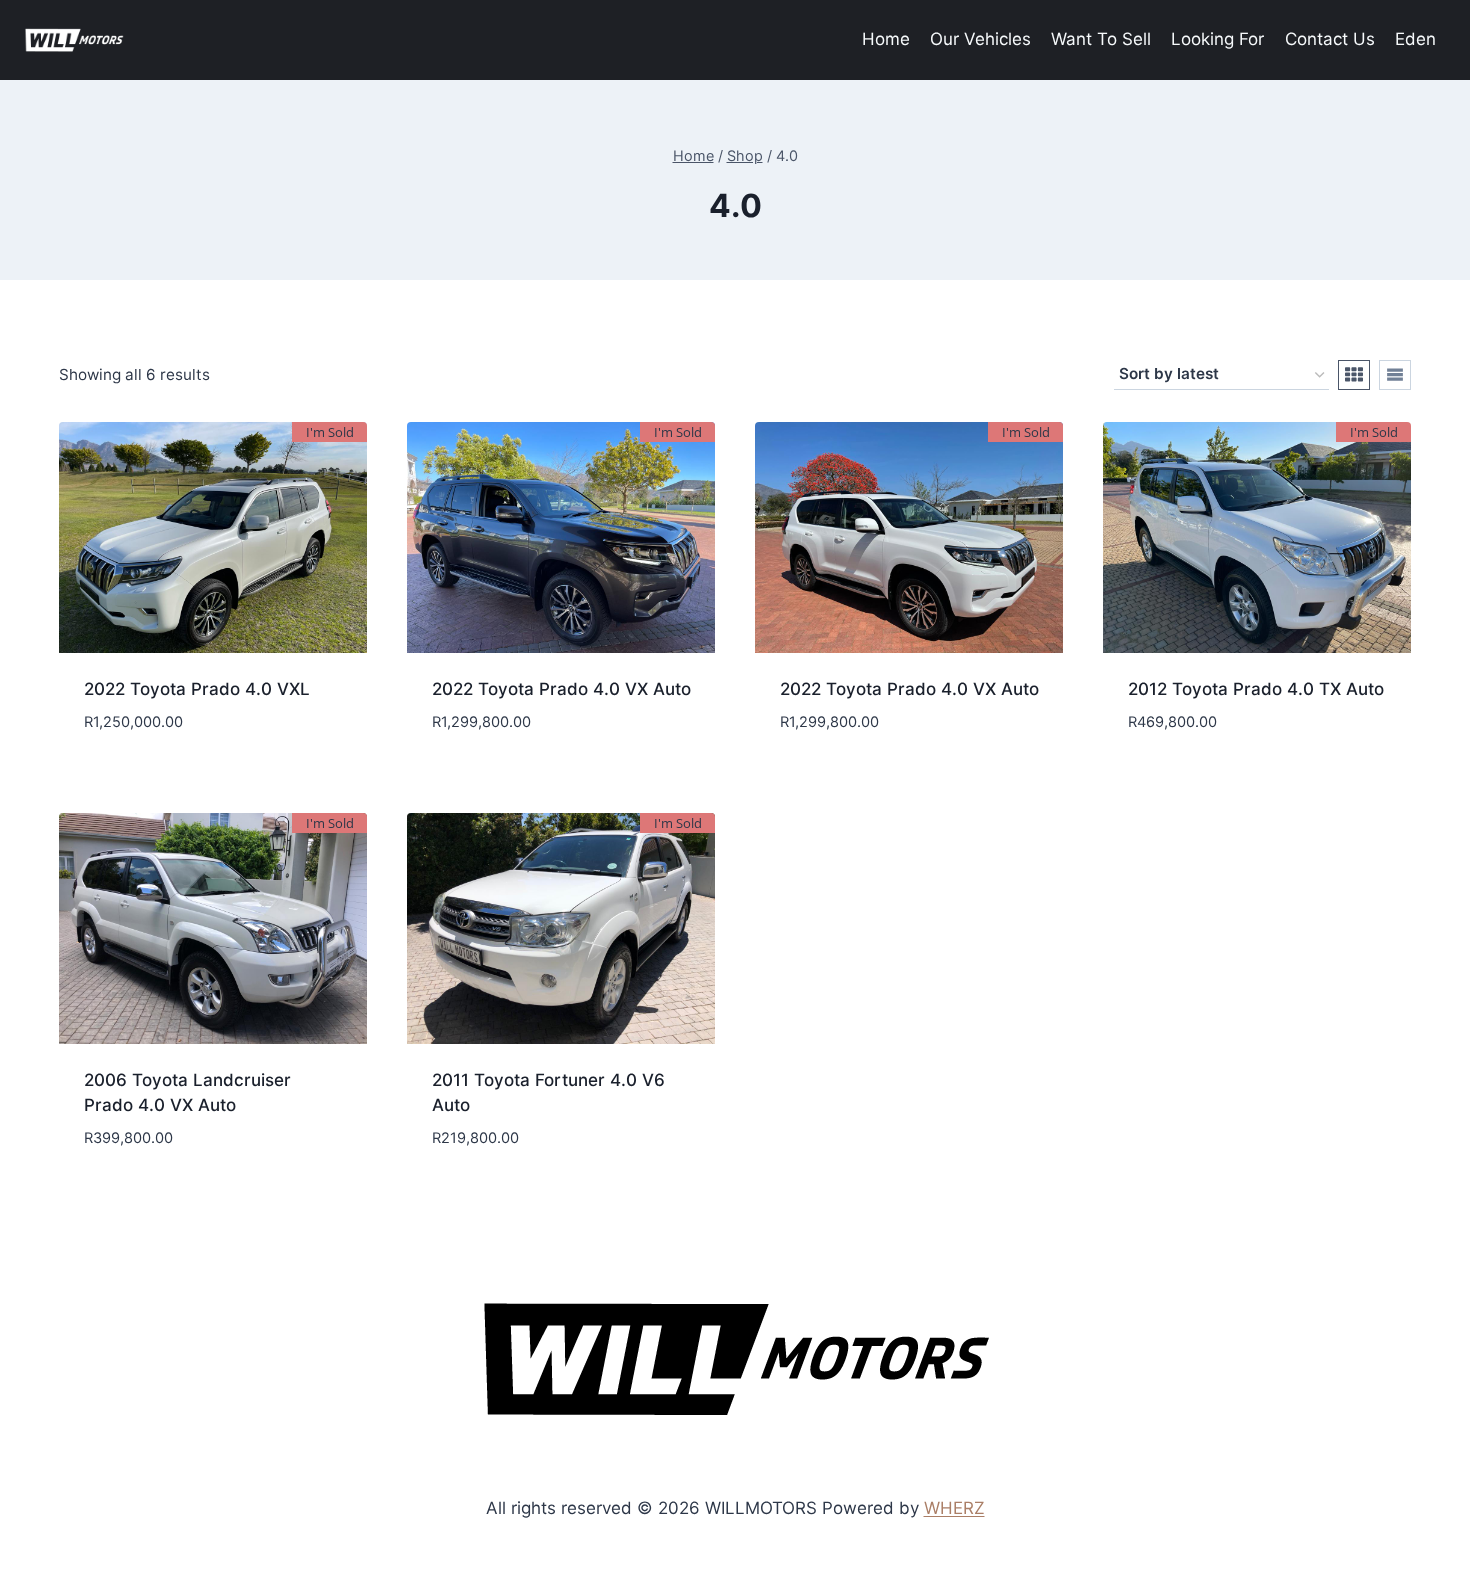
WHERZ (954, 1508)
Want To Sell (1101, 39)
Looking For (1217, 39)
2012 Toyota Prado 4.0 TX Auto (1256, 689)
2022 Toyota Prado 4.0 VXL (197, 689)
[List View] (1395, 375)
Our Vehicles (980, 39)
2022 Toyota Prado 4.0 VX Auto (561, 689)
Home (886, 39)
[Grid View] (1354, 375)
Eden (1415, 39)
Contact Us (1330, 39)
